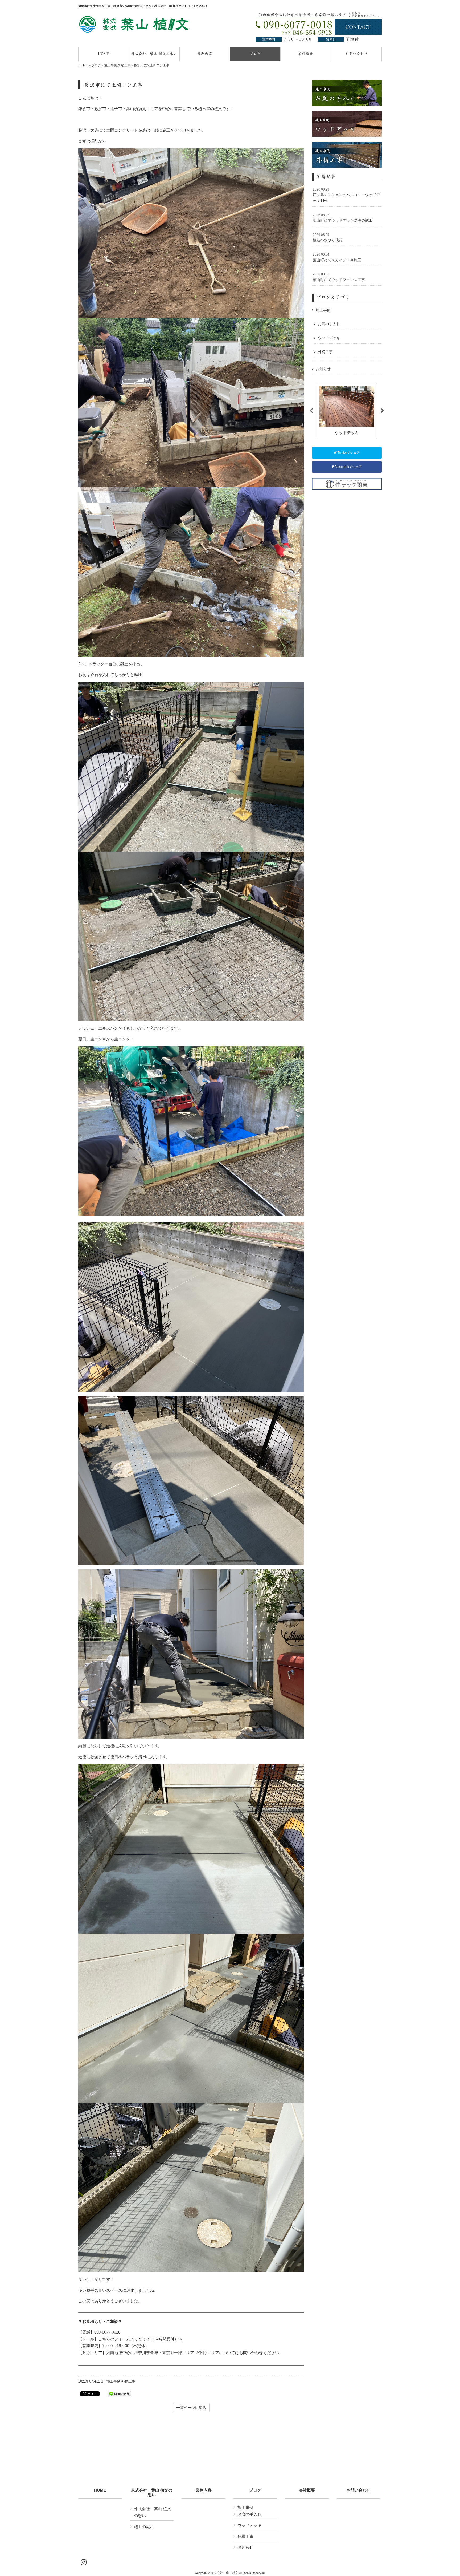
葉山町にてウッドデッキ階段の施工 (343, 218)
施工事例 (111, 65)
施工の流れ (144, 2527)
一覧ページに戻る (191, 2408)
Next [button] (382, 411)
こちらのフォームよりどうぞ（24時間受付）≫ (140, 2339)
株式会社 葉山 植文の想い (152, 2492)
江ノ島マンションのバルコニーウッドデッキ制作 (346, 195)
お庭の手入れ (329, 324)
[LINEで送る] (119, 2393)
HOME (83, 65)
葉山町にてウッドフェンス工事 (339, 277)
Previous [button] (311, 411)
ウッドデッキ (329, 338)
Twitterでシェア (348, 453)
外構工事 (124, 65)
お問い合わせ (359, 2490)
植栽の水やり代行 (328, 238)
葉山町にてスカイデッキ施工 (337, 257)
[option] (347, 411)
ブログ (96, 65)
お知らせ (323, 369)
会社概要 (307, 2490)
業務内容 (204, 2490)
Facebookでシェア (348, 467)
